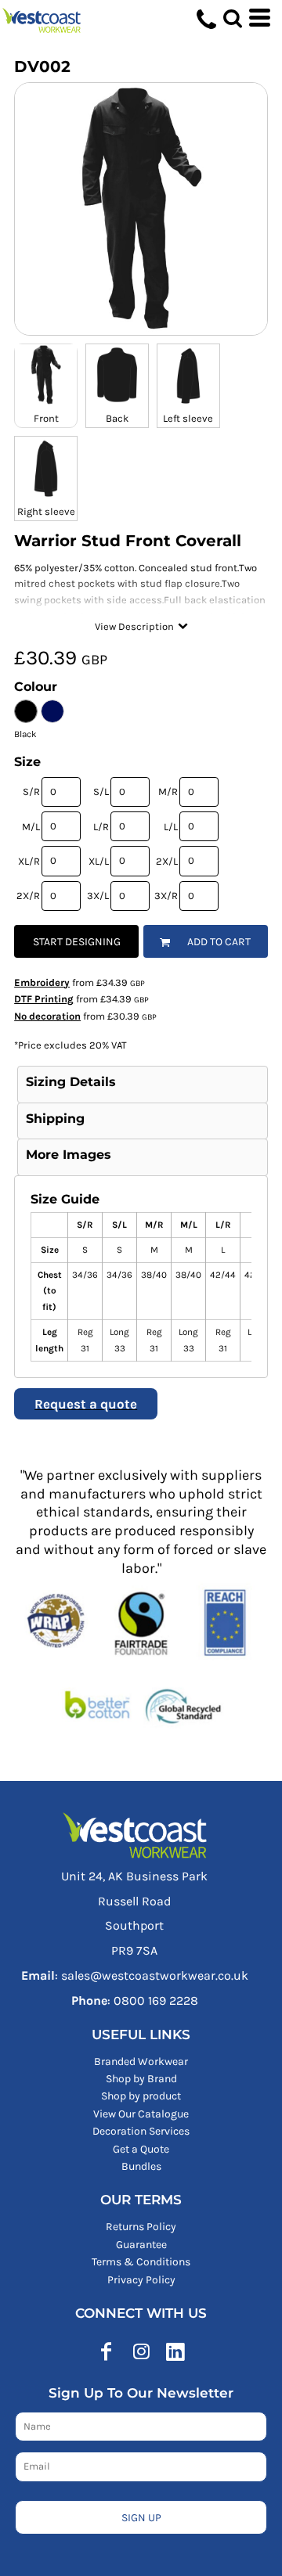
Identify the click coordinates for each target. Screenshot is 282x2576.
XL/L (99, 861)
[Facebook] (107, 2351)
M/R (168, 792)
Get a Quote (141, 2149)
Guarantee (141, 2245)
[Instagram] (141, 2351)
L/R (101, 827)
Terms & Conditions (141, 2262)
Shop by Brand (141, 2079)
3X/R (166, 896)
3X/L (98, 896)
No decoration (47, 1016)
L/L (171, 827)
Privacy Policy (141, 2280)
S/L (101, 792)
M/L (31, 827)
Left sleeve (188, 418)
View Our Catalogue (141, 2114)
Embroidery (42, 982)
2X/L (167, 861)
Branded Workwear (141, 2062)
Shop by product (141, 2096)
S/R (31, 792)
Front (46, 418)
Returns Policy (141, 2227)
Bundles (141, 2166)
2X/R (28, 896)
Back (117, 418)
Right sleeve (46, 511)
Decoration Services (141, 2131)
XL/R (29, 861)
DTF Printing (44, 999)
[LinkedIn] (175, 2351)
